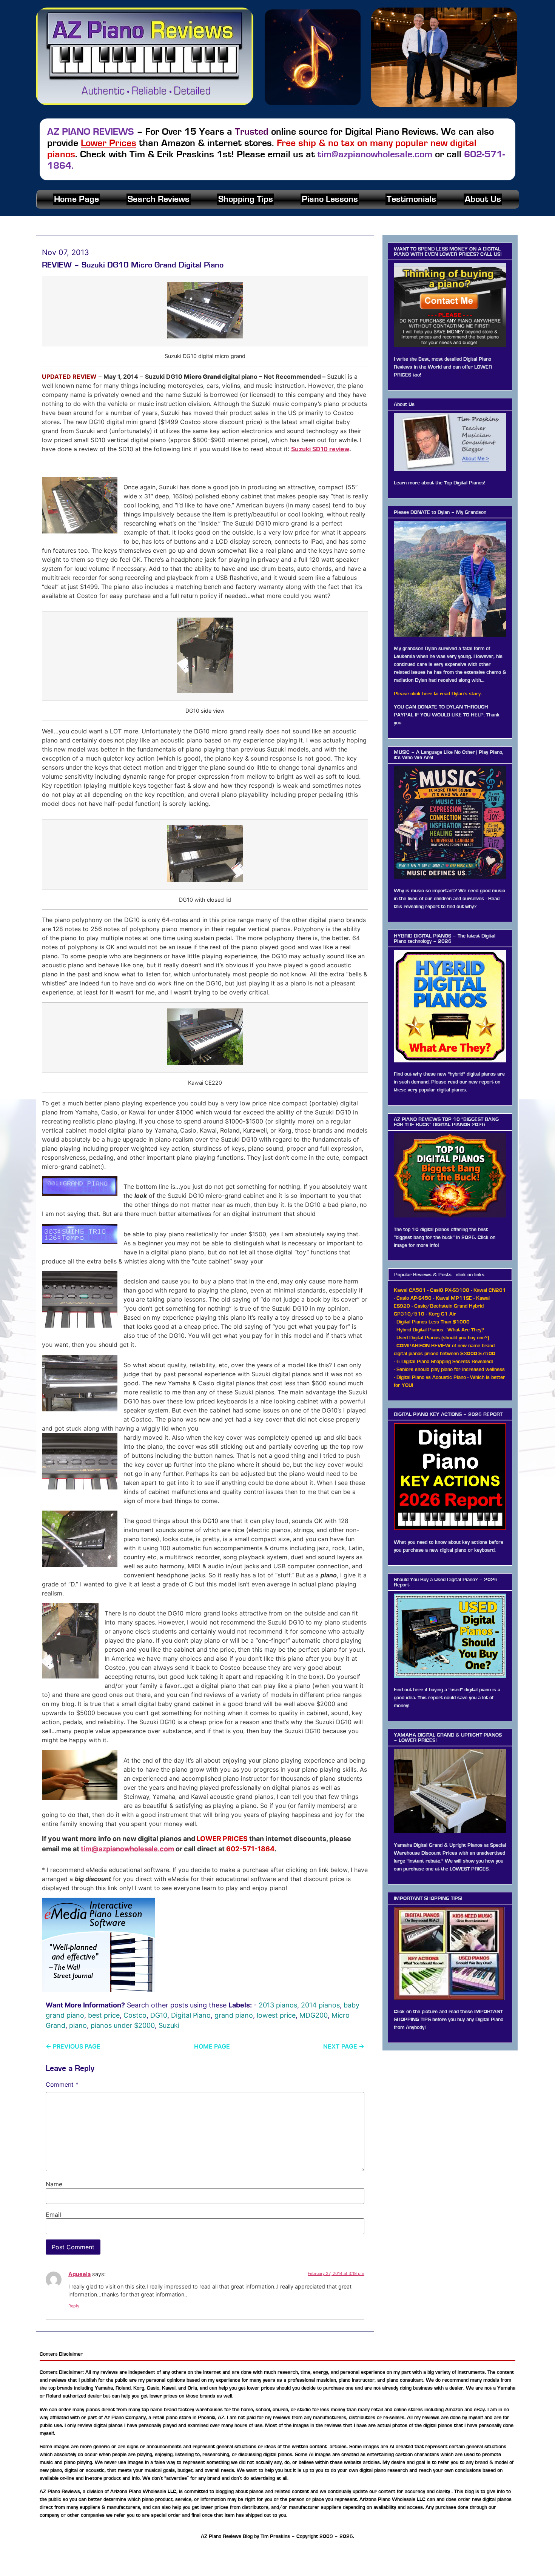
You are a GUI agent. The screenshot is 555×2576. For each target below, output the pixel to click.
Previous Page (73, 2046)
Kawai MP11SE (454, 1298)
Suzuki (169, 2025)
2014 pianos (320, 2005)
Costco (135, 2015)
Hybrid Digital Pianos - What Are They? (440, 1330)
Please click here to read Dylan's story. (438, 694)
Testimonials (411, 199)
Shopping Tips (246, 199)
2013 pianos (278, 2005)
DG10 (159, 2015)
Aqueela (79, 2274)
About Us (483, 199)
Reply (74, 2306)
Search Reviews (159, 199)
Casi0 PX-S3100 (450, 1290)
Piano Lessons (330, 199)
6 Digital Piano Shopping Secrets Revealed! (445, 1362)
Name (54, 2184)
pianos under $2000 (123, 2025)
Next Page (344, 2046)
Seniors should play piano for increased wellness (451, 1369)
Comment (62, 2084)
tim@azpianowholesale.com (127, 1849)
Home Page (76, 199)
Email (53, 2215)
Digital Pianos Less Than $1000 (433, 1322)
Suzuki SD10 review (320, 449)
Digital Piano (191, 2015)
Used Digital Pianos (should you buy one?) (443, 1338)
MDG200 (314, 2015)
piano (78, 2025)
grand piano (234, 2015)
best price (104, 2015)
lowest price (276, 2015)
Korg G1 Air (442, 1314)
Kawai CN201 (490, 1290)
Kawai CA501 (410, 1290)
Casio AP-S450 (414, 1298)
